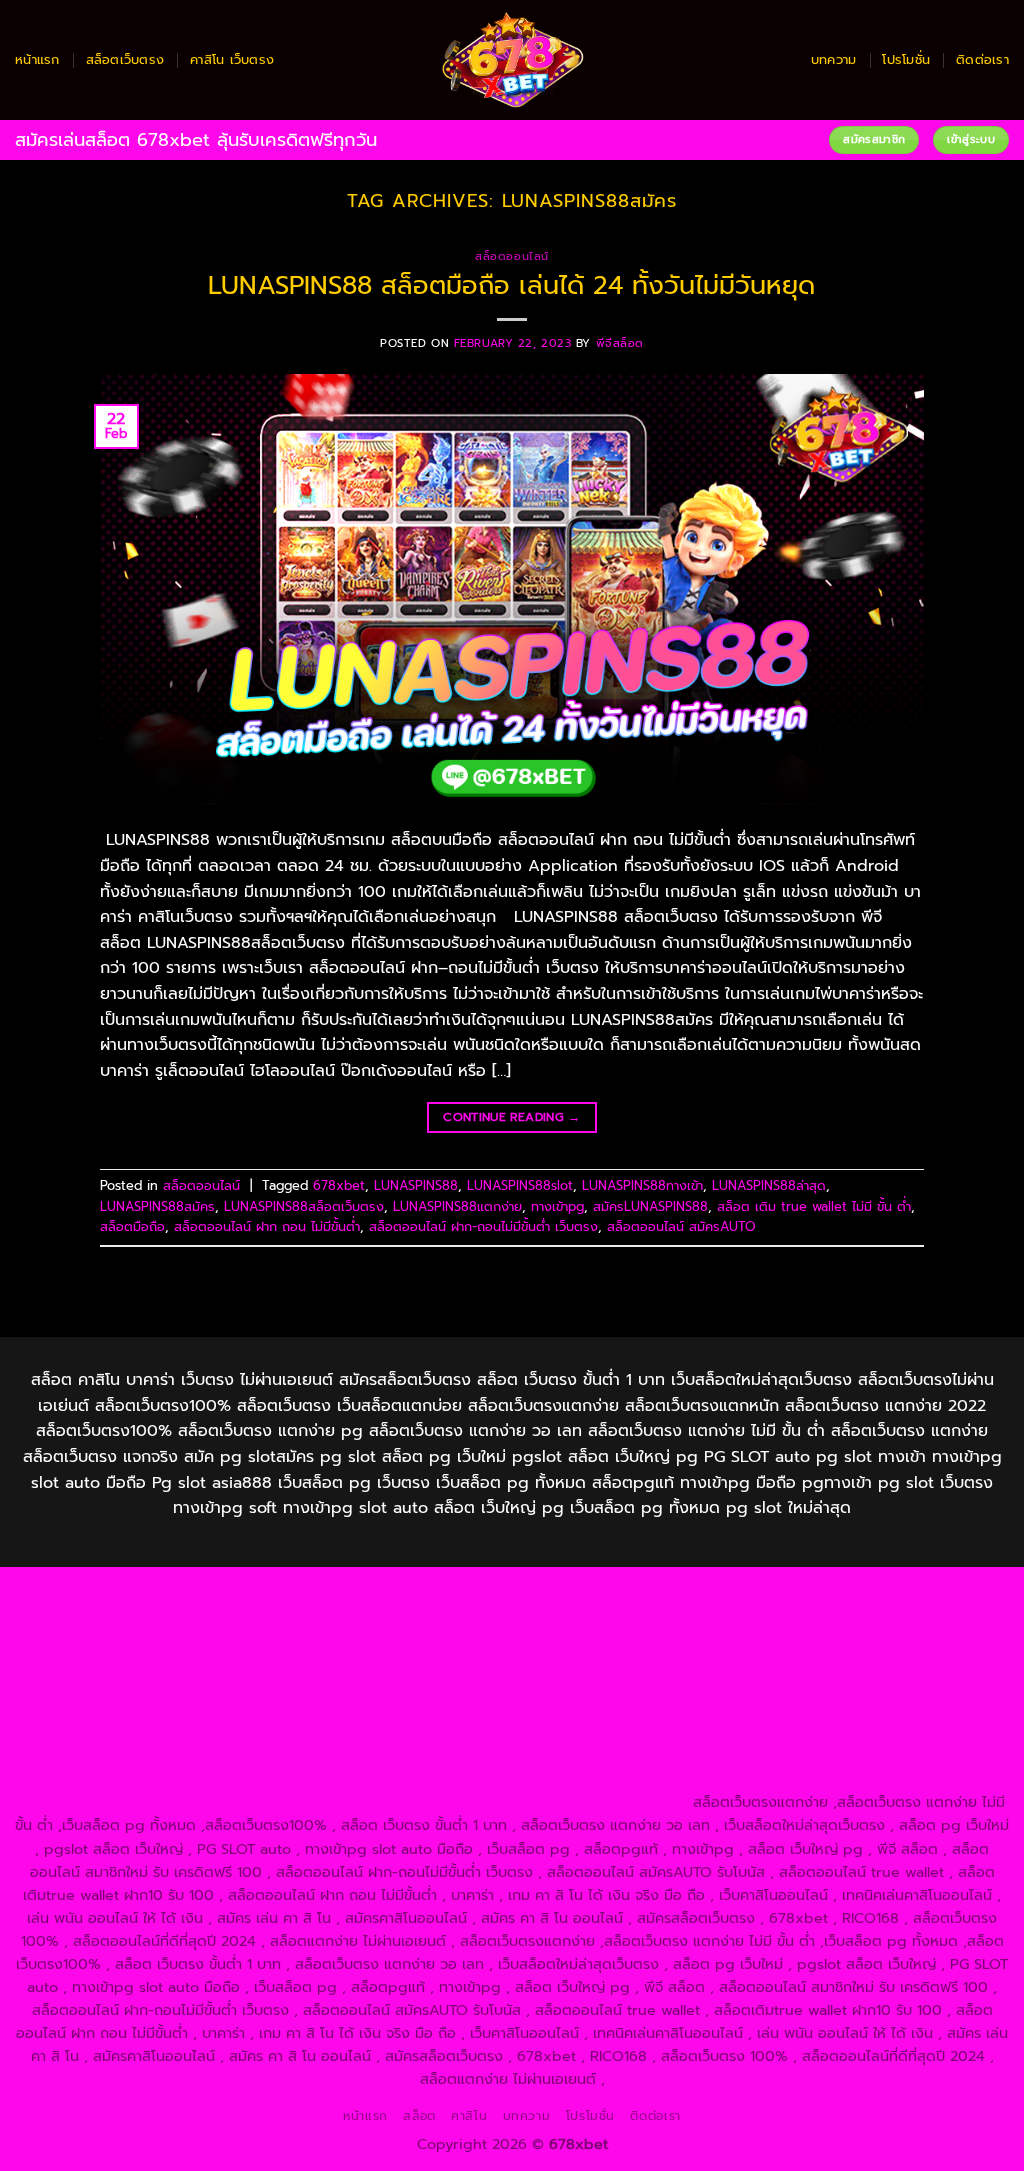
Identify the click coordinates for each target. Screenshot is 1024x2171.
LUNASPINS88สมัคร (157, 1206)
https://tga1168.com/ (353, 1641)
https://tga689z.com (92, 1595)
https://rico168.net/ (739, 1664)
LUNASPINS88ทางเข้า (642, 1185)
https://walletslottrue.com (300, 1710)
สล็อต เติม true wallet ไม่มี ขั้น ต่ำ (814, 1206)
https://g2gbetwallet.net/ (318, 1756)
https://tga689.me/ (126, 1779)
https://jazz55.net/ (143, 1710)
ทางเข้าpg (557, 1206)
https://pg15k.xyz (249, 1618)
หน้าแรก (37, 59)
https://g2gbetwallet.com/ (133, 1756)
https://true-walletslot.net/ (208, 1802)
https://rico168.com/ (883, 1664)
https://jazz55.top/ (141, 1733)
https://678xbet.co (426, 1664)
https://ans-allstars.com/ (581, 1664)
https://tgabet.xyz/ (496, 1641)
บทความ (834, 59)
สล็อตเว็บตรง (125, 59)
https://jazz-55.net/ (556, 1733)
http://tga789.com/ (634, 1641)
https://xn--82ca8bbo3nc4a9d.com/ (539, 1756)
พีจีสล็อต (620, 343)
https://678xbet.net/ (282, 1664)
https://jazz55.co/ (689, 1733)
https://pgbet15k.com (633, 1618)
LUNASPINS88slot (520, 1185)
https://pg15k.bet (942, 1595)
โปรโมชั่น (906, 59)
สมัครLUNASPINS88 (650, 1206)
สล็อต (419, 2116)
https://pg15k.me (126, 1618)
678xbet (339, 1185)
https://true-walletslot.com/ (400, 1802)
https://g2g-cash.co (807, 1595)
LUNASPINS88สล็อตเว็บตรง (304, 1206)
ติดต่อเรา (982, 59)
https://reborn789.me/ (904, 1687)
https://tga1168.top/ (917, 1641)
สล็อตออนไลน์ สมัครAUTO (681, 1226)
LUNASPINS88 (416, 1185)
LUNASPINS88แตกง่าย (457, 1206)
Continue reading (512, 1117)
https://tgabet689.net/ (442, 1779)
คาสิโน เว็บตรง (232, 59)
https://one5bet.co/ (259, 1687)
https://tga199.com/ (403, 1687)
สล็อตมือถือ (132, 1226)
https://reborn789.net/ (557, 1687)
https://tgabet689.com (277, 1779)
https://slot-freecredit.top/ (594, 1802)
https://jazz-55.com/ (414, 1733)
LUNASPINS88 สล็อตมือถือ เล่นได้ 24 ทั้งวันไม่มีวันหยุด (511, 285)
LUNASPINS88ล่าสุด (769, 1185)
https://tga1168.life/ (137, 1664)
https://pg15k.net (493, 1618)
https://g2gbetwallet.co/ (756, 1756)
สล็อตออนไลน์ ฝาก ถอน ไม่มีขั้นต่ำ (267, 1226)
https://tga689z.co (233, 1595)
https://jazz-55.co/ (275, 1733)
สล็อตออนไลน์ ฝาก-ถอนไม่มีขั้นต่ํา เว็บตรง (483, 1226)
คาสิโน (469, 2116)
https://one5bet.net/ (112, 1687)
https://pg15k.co (371, 1618)
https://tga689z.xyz (370, 1595)
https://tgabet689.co (600, 1779)
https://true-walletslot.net (731, 1687)
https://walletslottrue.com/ (771, 1779)
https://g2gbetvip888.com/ (851, 1733)
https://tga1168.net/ (774, 1641)
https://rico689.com (512, 1595)
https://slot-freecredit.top (666, 1710)
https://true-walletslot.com (853, 1710)
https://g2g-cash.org (660, 1595)
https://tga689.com (914, 1756)
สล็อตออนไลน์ (512, 256)
